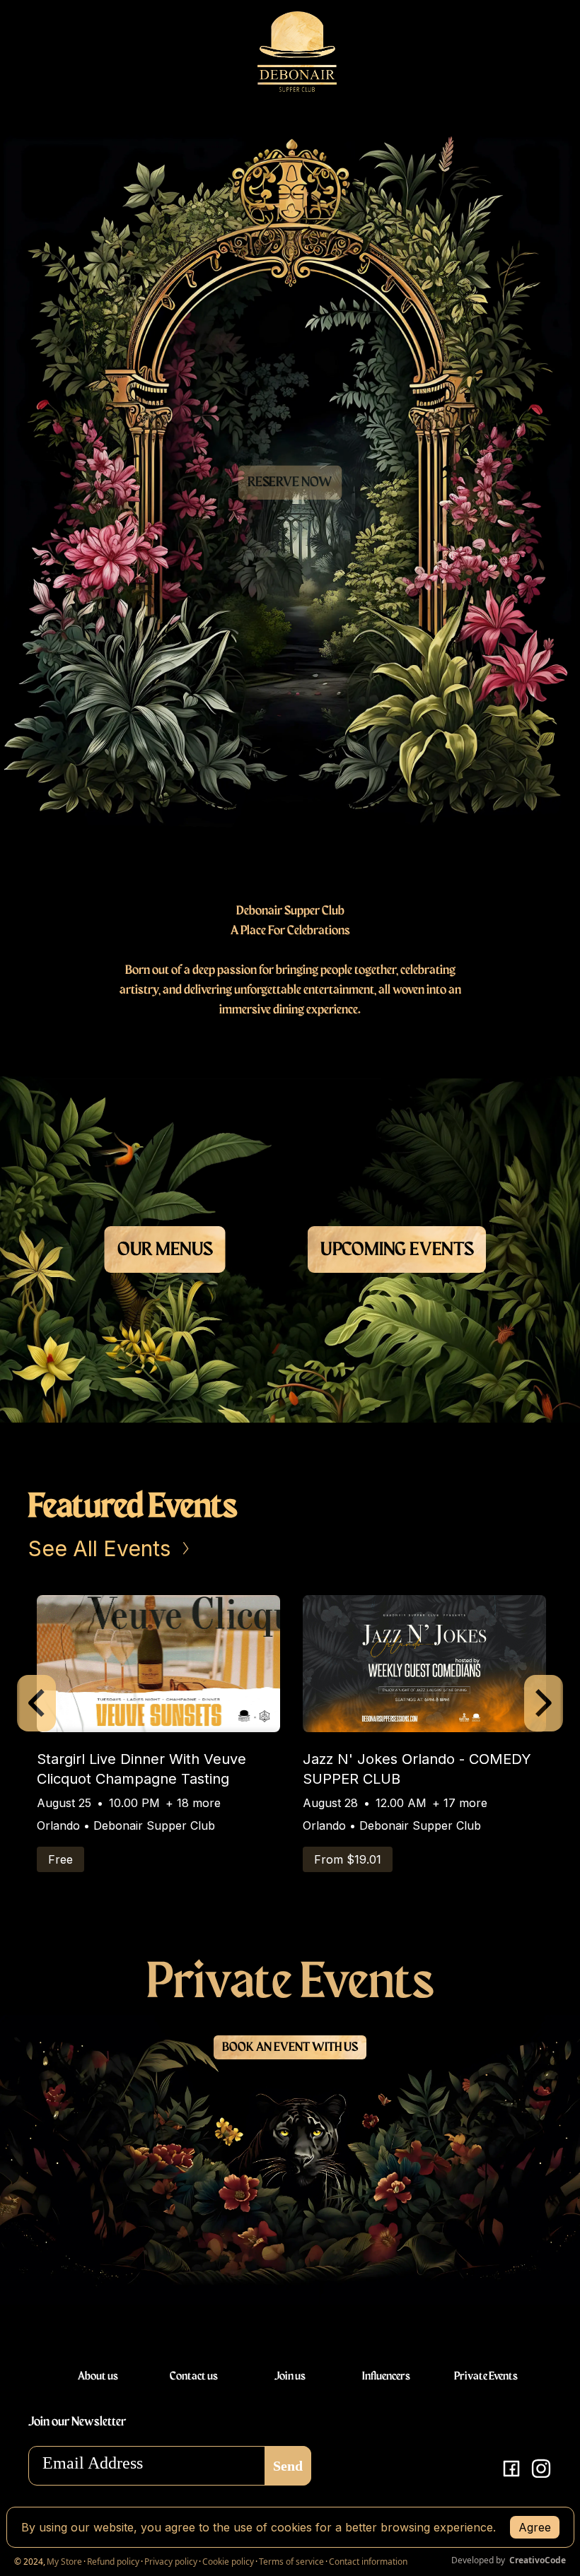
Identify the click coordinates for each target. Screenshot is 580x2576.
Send (288, 2466)
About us (98, 2377)
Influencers (386, 2377)
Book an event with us (290, 2047)
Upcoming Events (397, 1250)
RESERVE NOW (290, 482)
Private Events (485, 2377)
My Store (64, 2562)
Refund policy (113, 2562)
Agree (535, 2527)
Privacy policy (171, 2562)
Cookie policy (228, 2562)
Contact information (368, 2562)
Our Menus (164, 1250)
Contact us (194, 2377)
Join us (290, 2377)
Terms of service (291, 2562)
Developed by (509, 2560)
